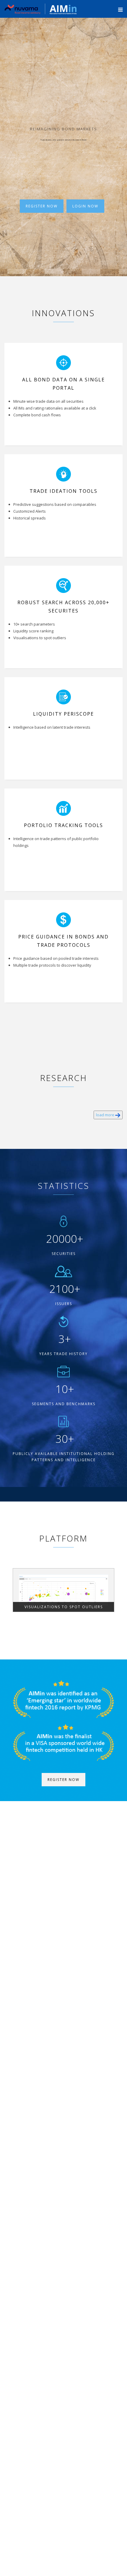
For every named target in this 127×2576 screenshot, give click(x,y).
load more (106, 1115)
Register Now (42, 206)
